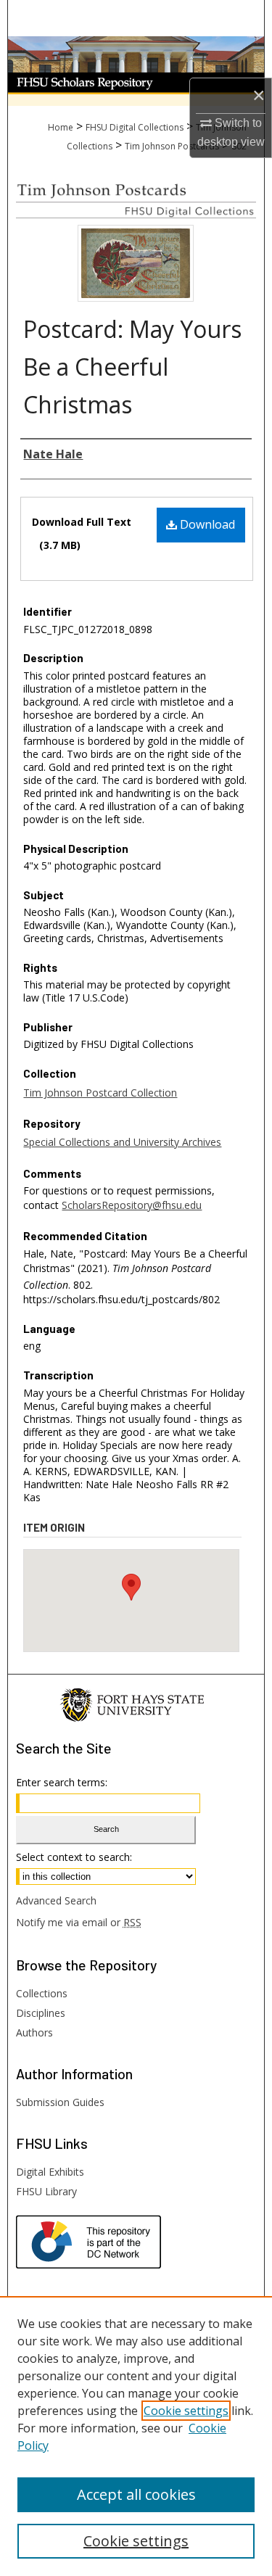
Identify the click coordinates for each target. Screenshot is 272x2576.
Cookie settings (186, 2411)
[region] (136, 2436)
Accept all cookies (136, 2494)
